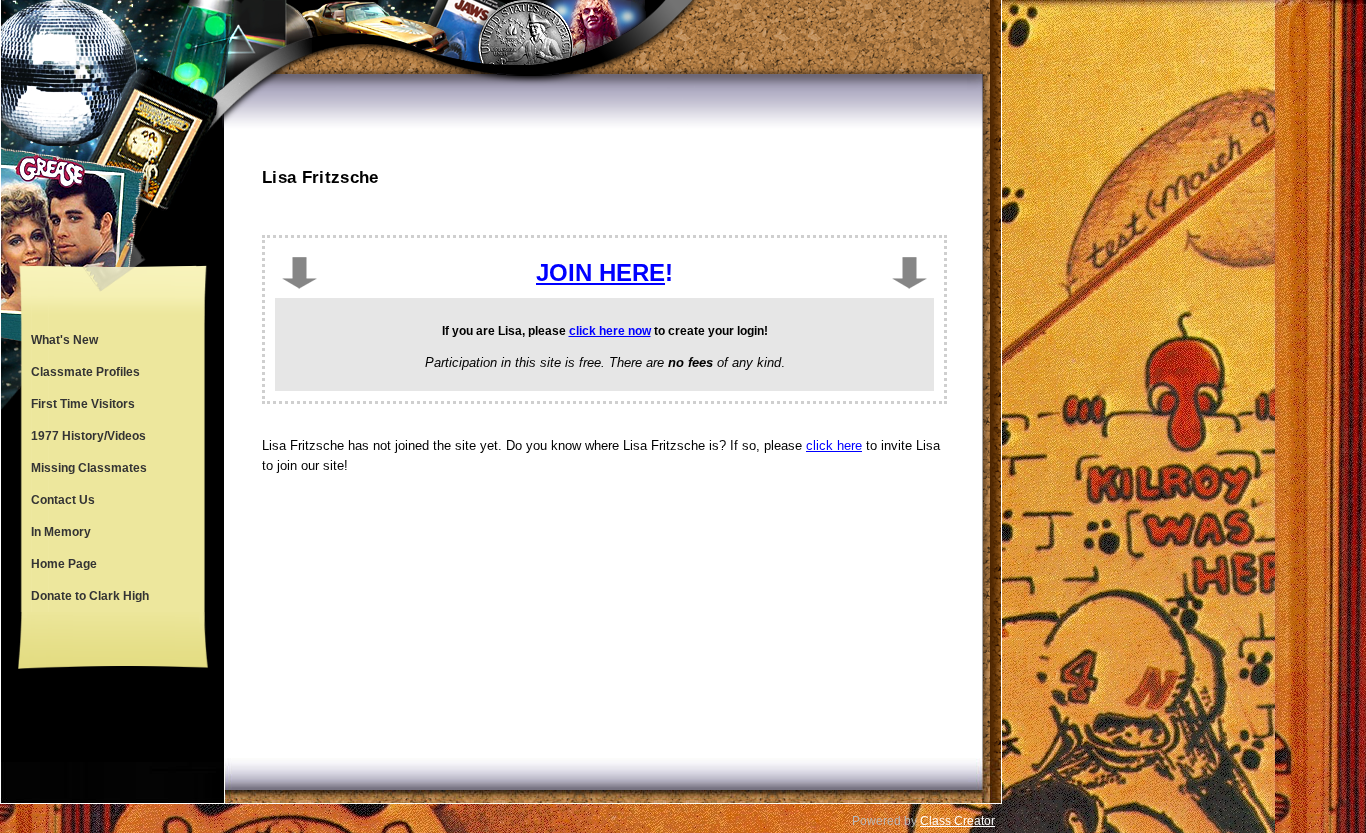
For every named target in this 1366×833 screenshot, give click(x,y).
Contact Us (63, 500)
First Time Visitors (83, 404)
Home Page (64, 564)
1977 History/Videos (88, 436)
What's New (64, 340)
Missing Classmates (89, 468)
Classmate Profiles (85, 372)
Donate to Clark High (90, 596)
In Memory (61, 532)
